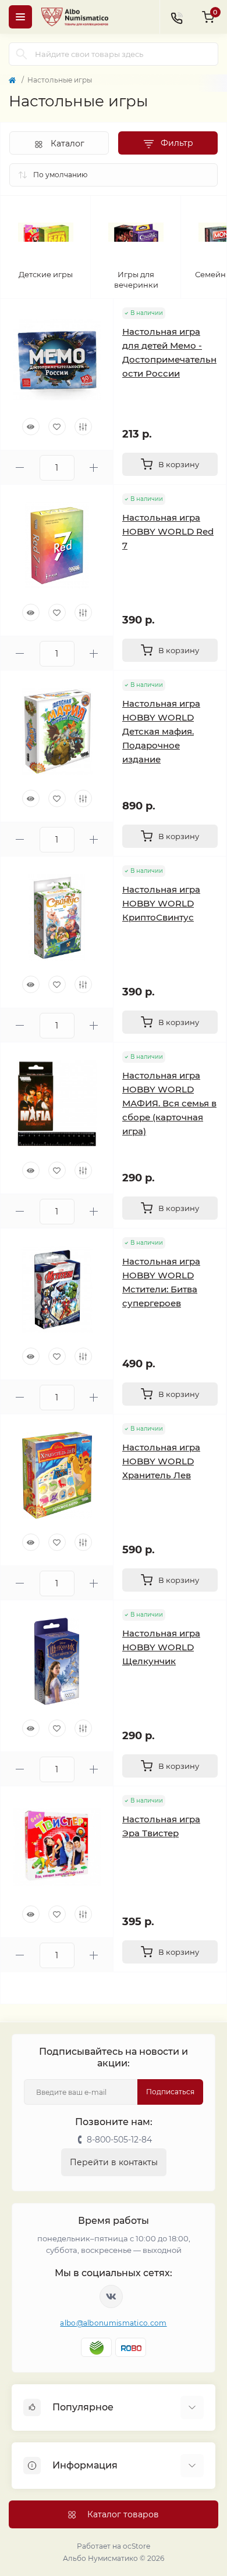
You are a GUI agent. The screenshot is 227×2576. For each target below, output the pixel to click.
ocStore (136, 2546)
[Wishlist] (57, 427)
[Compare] (83, 427)
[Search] (22, 54)
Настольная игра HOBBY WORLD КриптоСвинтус (161, 903)
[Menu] (20, 17)
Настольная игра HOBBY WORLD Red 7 (168, 531)
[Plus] (94, 467)
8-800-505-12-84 (119, 2140)
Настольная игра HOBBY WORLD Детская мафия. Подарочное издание (161, 731)
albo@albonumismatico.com (113, 2323)
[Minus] (20, 467)
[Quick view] (31, 427)
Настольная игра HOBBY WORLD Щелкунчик (161, 1647)
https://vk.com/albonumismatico (111, 2296)
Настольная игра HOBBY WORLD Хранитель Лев (161, 1461)
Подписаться (170, 2092)
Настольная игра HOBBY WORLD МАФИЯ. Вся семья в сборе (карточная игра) (169, 1103)
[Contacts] (176, 17)
